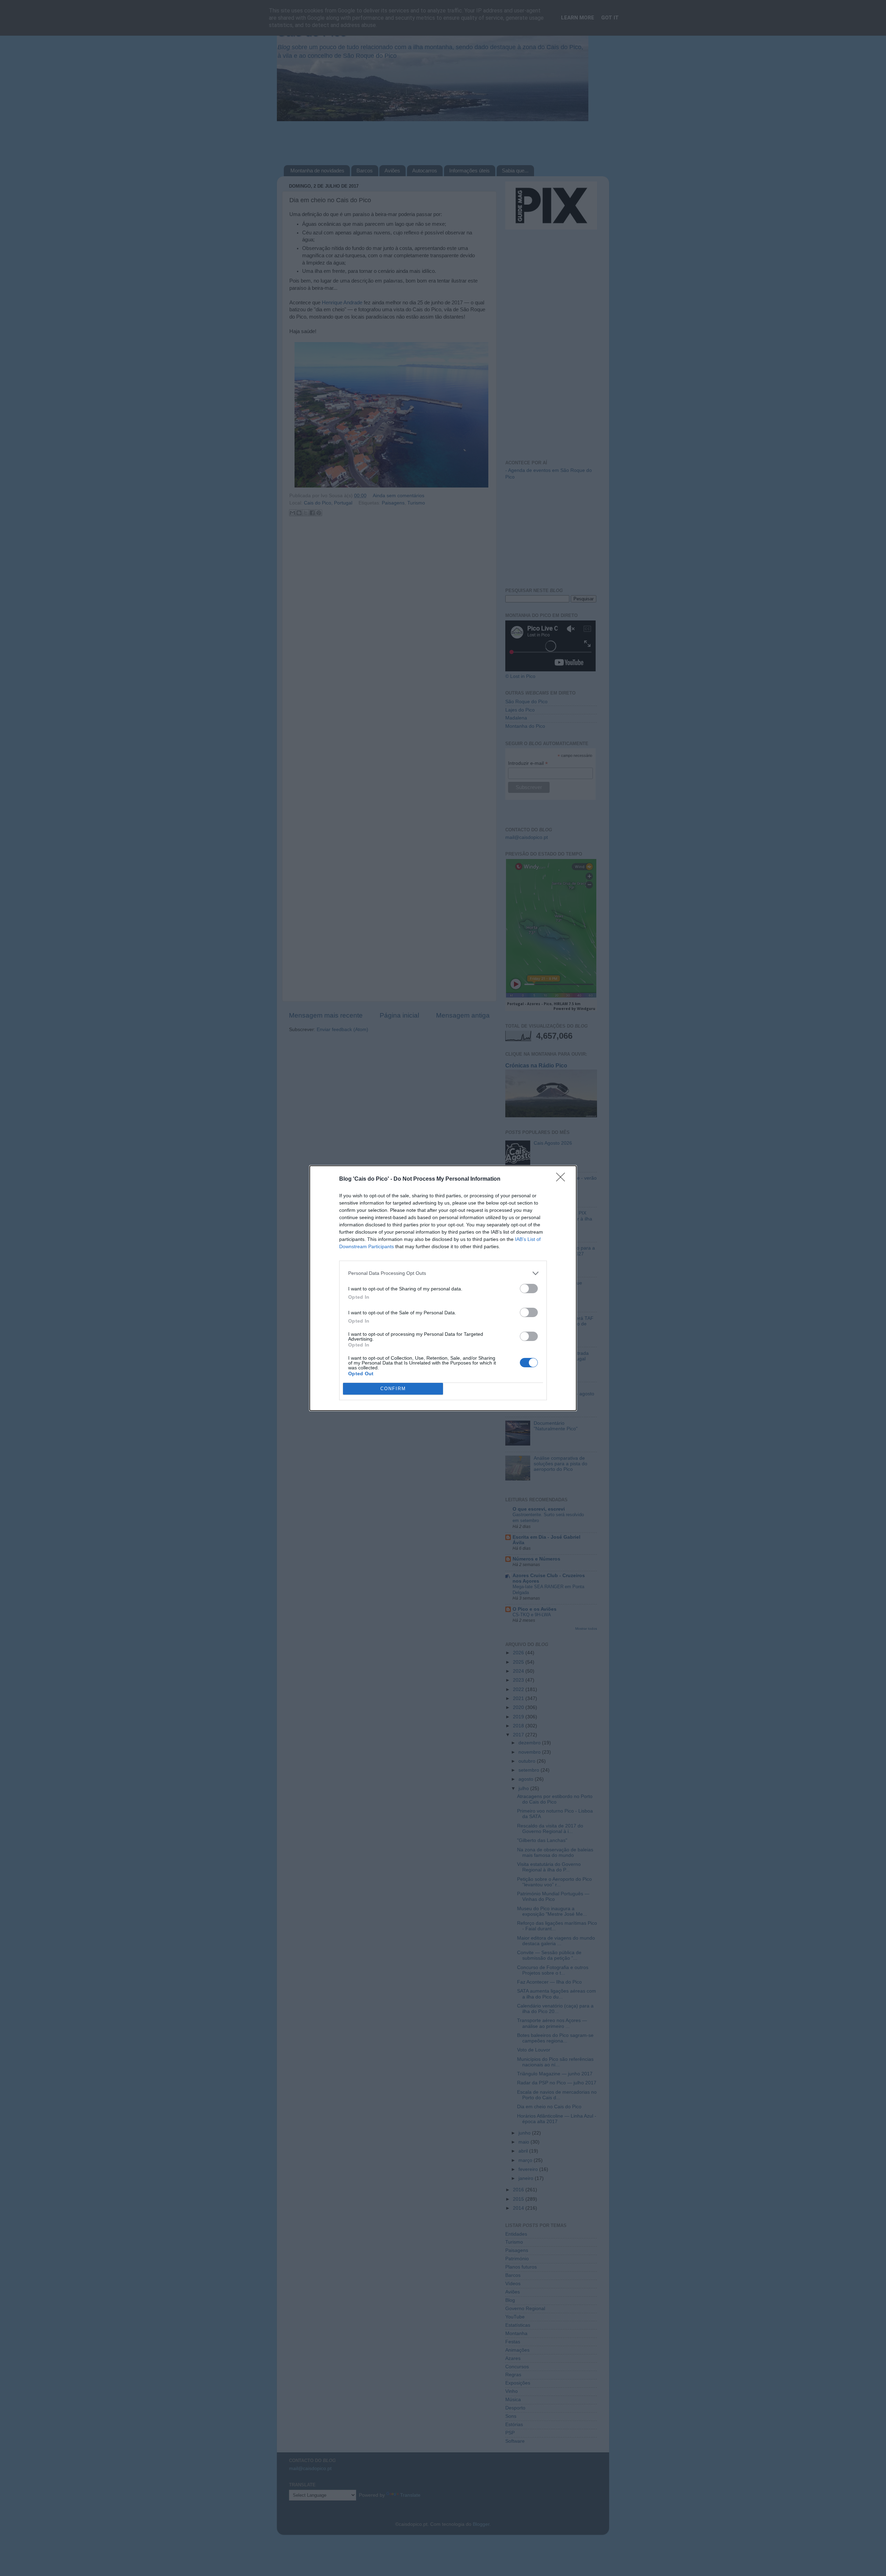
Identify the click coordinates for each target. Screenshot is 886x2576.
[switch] (529, 1289)
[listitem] (443, 1273)
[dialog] (443, 1288)
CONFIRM (393, 1389)
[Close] (563, 1179)
